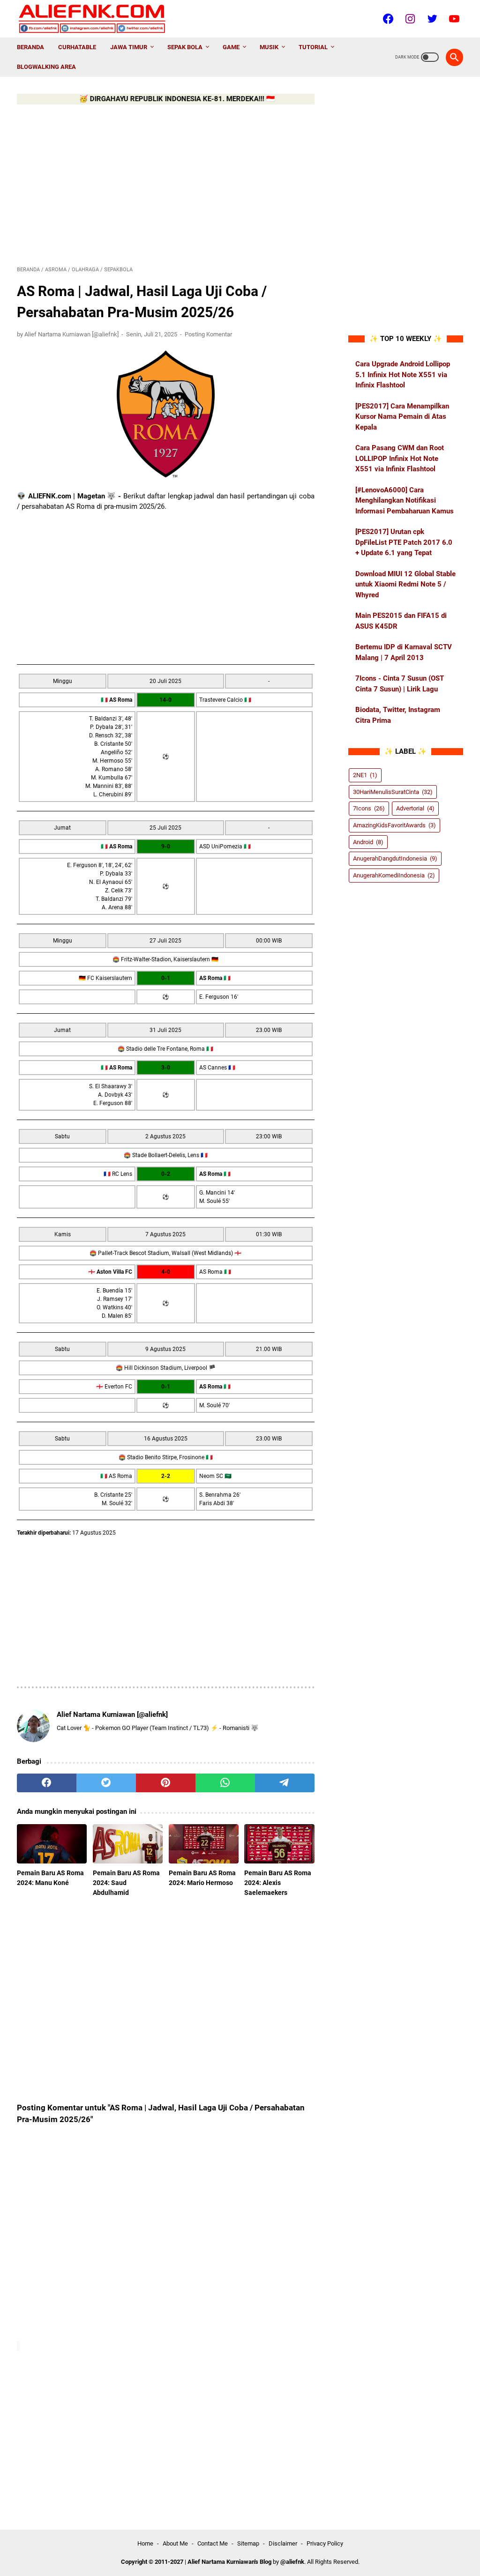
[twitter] (106, 1783)
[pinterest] (166, 1783)
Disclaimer (283, 2543)
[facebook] (47, 1783)
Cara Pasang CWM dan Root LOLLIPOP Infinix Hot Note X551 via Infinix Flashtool (400, 458)
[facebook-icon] (387, 19)
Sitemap (248, 2543)
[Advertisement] (166, 184)
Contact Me (213, 2543)
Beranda (30, 47)
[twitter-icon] (431, 19)
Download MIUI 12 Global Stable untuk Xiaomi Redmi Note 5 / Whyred (405, 584)
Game (231, 47)
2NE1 (365, 775)
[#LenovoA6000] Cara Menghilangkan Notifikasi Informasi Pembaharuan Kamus (405, 501)
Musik (269, 47)
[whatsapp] (225, 1783)
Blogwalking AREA (46, 67)
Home (145, 2543)
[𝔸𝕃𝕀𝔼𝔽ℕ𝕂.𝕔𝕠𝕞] (98, 19)
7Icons (369, 808)
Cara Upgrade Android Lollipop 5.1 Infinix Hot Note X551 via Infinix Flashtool (403, 375)
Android (368, 842)
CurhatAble (77, 47)
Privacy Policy (325, 2543)
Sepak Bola (185, 47)
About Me (175, 2543)
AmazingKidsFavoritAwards (394, 825)
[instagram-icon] (409, 19)
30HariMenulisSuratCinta (393, 792)
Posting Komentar (208, 334)
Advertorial (415, 808)
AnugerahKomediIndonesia (394, 875)
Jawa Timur (129, 47)
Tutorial (313, 47)
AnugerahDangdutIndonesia (395, 858)
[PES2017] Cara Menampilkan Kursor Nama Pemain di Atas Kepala (402, 417)
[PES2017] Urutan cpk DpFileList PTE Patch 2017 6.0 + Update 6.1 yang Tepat (404, 542)
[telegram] (285, 1783)
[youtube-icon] (453, 19)
